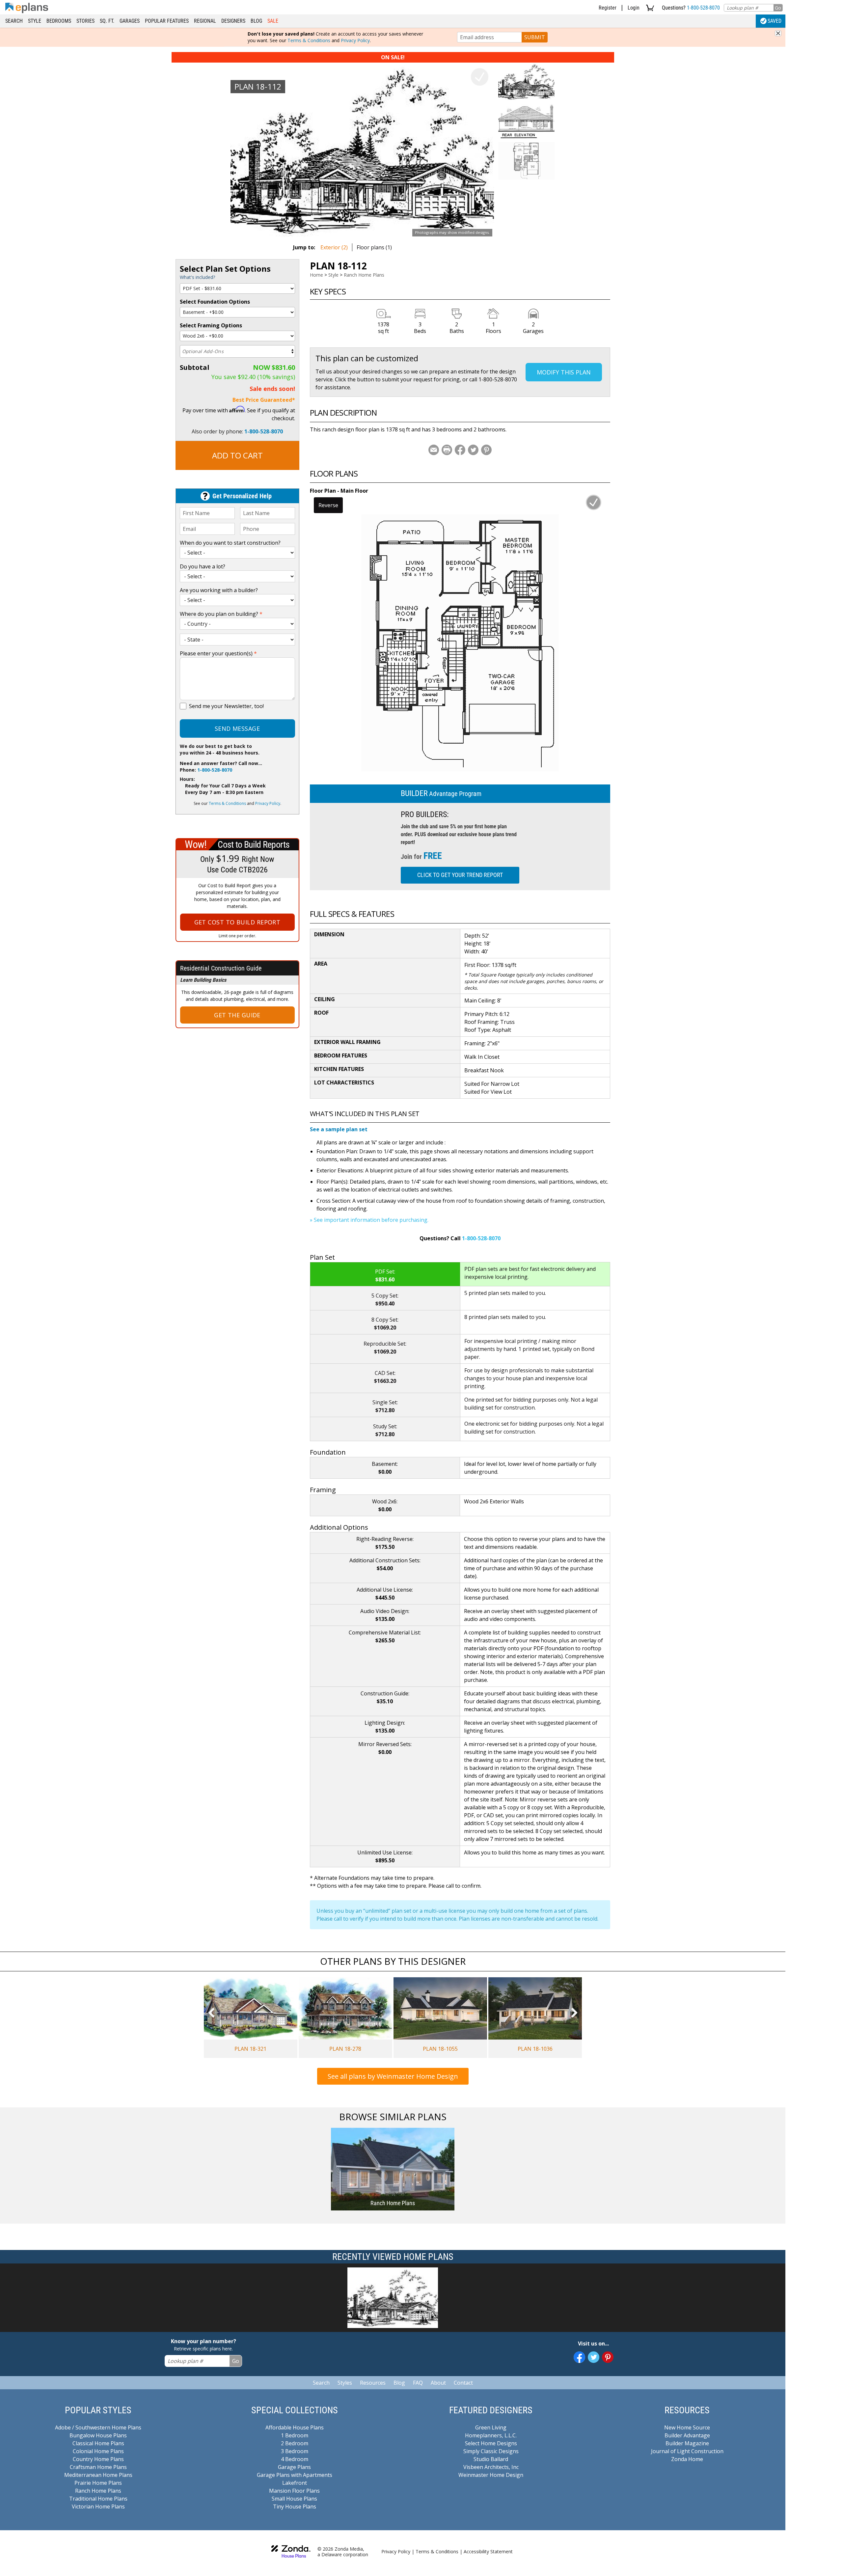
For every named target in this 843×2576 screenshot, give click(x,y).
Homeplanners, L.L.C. (491, 2435)
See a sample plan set (339, 1129)
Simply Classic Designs (491, 2451)
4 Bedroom (295, 2459)
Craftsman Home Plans (98, 2467)
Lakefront (295, 2483)
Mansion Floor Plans (294, 2491)
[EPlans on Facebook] (579, 2357)
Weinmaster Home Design (491, 2475)
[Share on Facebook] (460, 450)
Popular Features (167, 21)
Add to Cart (237, 455)
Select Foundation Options (215, 302)
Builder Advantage (687, 2435)
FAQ (418, 2383)
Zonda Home (687, 2459)
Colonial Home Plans (98, 2451)
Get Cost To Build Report (237, 922)
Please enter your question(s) (218, 653)
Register (608, 8)
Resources (373, 2383)
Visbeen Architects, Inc (491, 2467)
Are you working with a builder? (219, 590)
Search (14, 21)
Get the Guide (237, 1015)
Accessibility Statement (488, 2551)
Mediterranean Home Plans (98, 2475)
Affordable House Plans (295, 2427)
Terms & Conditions (309, 40)
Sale (273, 21)
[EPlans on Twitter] (594, 2357)
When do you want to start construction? (230, 543)
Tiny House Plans (295, 2507)
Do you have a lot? (203, 566)
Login (634, 8)
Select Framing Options (211, 325)
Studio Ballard (491, 2459)
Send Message (237, 728)
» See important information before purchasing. (369, 1220)
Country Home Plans (98, 2459)
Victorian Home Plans (98, 2507)
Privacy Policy (355, 40)
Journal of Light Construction (687, 2451)
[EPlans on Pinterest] (608, 2357)
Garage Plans (294, 2467)
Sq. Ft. (107, 21)
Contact (463, 2383)
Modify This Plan (564, 372)
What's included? (197, 277)
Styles (345, 2383)
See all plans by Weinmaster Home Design (393, 2076)
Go (778, 8)
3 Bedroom (295, 2451)
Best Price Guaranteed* (264, 400)
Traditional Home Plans (98, 2499)
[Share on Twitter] (473, 450)
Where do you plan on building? (221, 614)
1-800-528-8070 (703, 8)
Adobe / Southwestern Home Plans (98, 2427)
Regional (205, 21)
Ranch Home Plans (364, 275)
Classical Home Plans (98, 2443)
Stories (85, 21)
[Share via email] (434, 450)
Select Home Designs (491, 2443)
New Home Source (687, 2427)
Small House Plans (294, 2499)
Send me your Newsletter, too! (226, 706)
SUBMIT (535, 37)
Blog (256, 21)
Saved (775, 21)
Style (35, 21)
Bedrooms (59, 21)
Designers (233, 21)
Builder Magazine (687, 2443)
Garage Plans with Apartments (295, 2475)
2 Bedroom (295, 2443)
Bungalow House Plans (98, 2435)
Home (316, 275)
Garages (130, 21)
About (438, 2383)
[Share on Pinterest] (486, 450)
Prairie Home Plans (98, 2483)
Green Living (491, 2427)
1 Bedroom (295, 2435)
